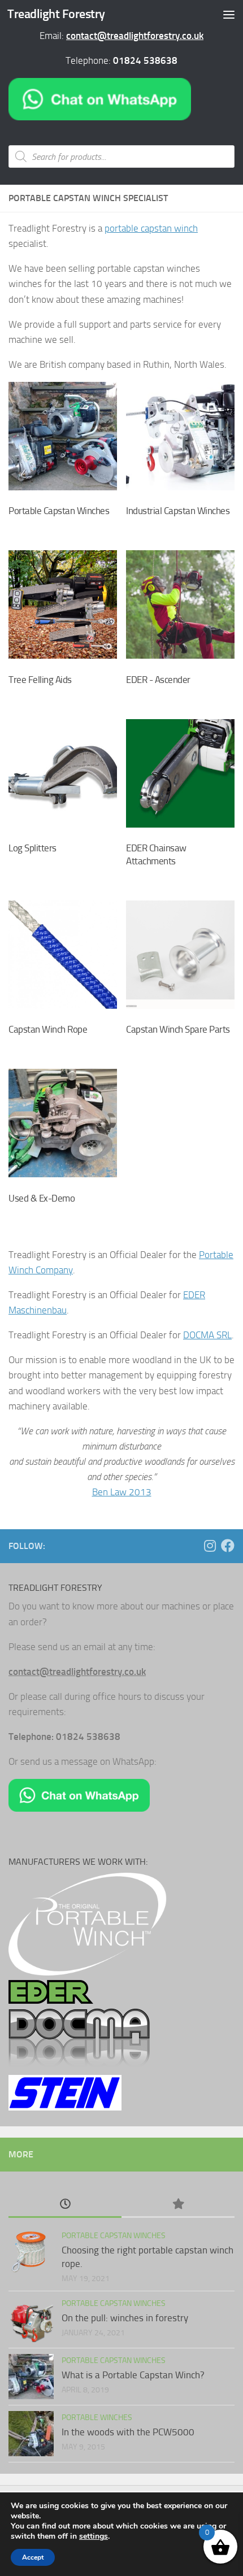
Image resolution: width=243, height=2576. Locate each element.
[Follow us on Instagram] (210, 1546)
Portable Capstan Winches (114, 2236)
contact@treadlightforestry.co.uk (135, 36)
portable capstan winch (151, 228)
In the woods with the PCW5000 (128, 2432)
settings (94, 2536)
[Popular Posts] (178, 2205)
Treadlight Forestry (56, 14)
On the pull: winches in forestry (125, 2318)
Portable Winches (97, 2418)
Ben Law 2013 (122, 1492)
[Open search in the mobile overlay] (121, 156)
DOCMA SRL (207, 1335)
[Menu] (229, 14)
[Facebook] (228, 1546)
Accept (33, 2557)
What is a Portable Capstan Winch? (133, 2375)
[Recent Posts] (65, 2205)
